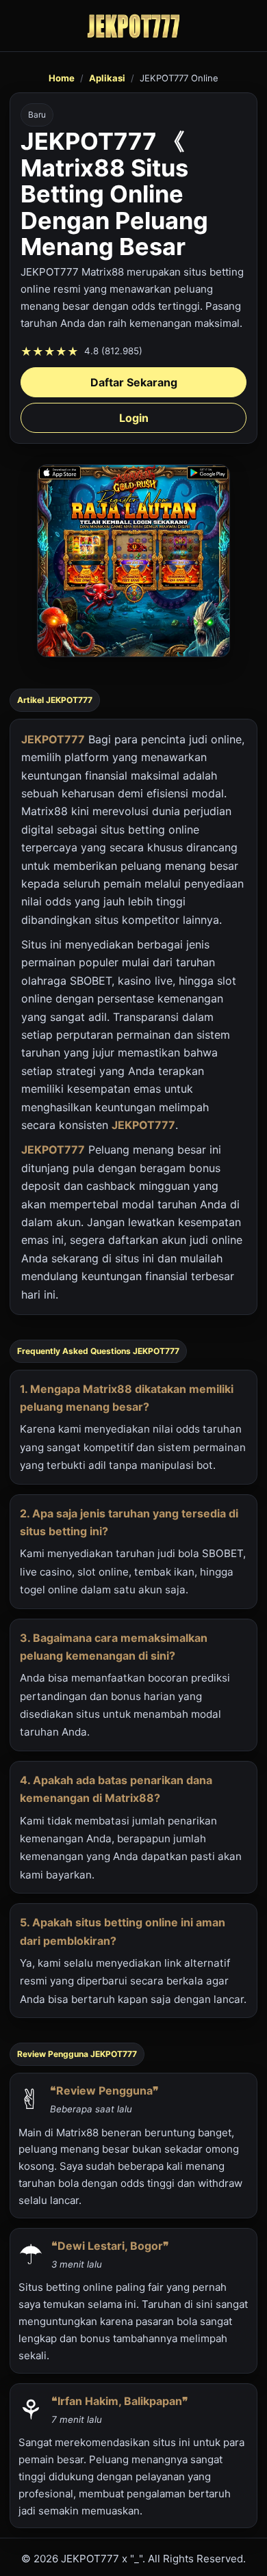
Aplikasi (107, 78)
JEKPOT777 (53, 739)
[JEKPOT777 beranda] (133, 26)
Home (62, 78)
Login (134, 418)
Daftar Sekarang (134, 382)
